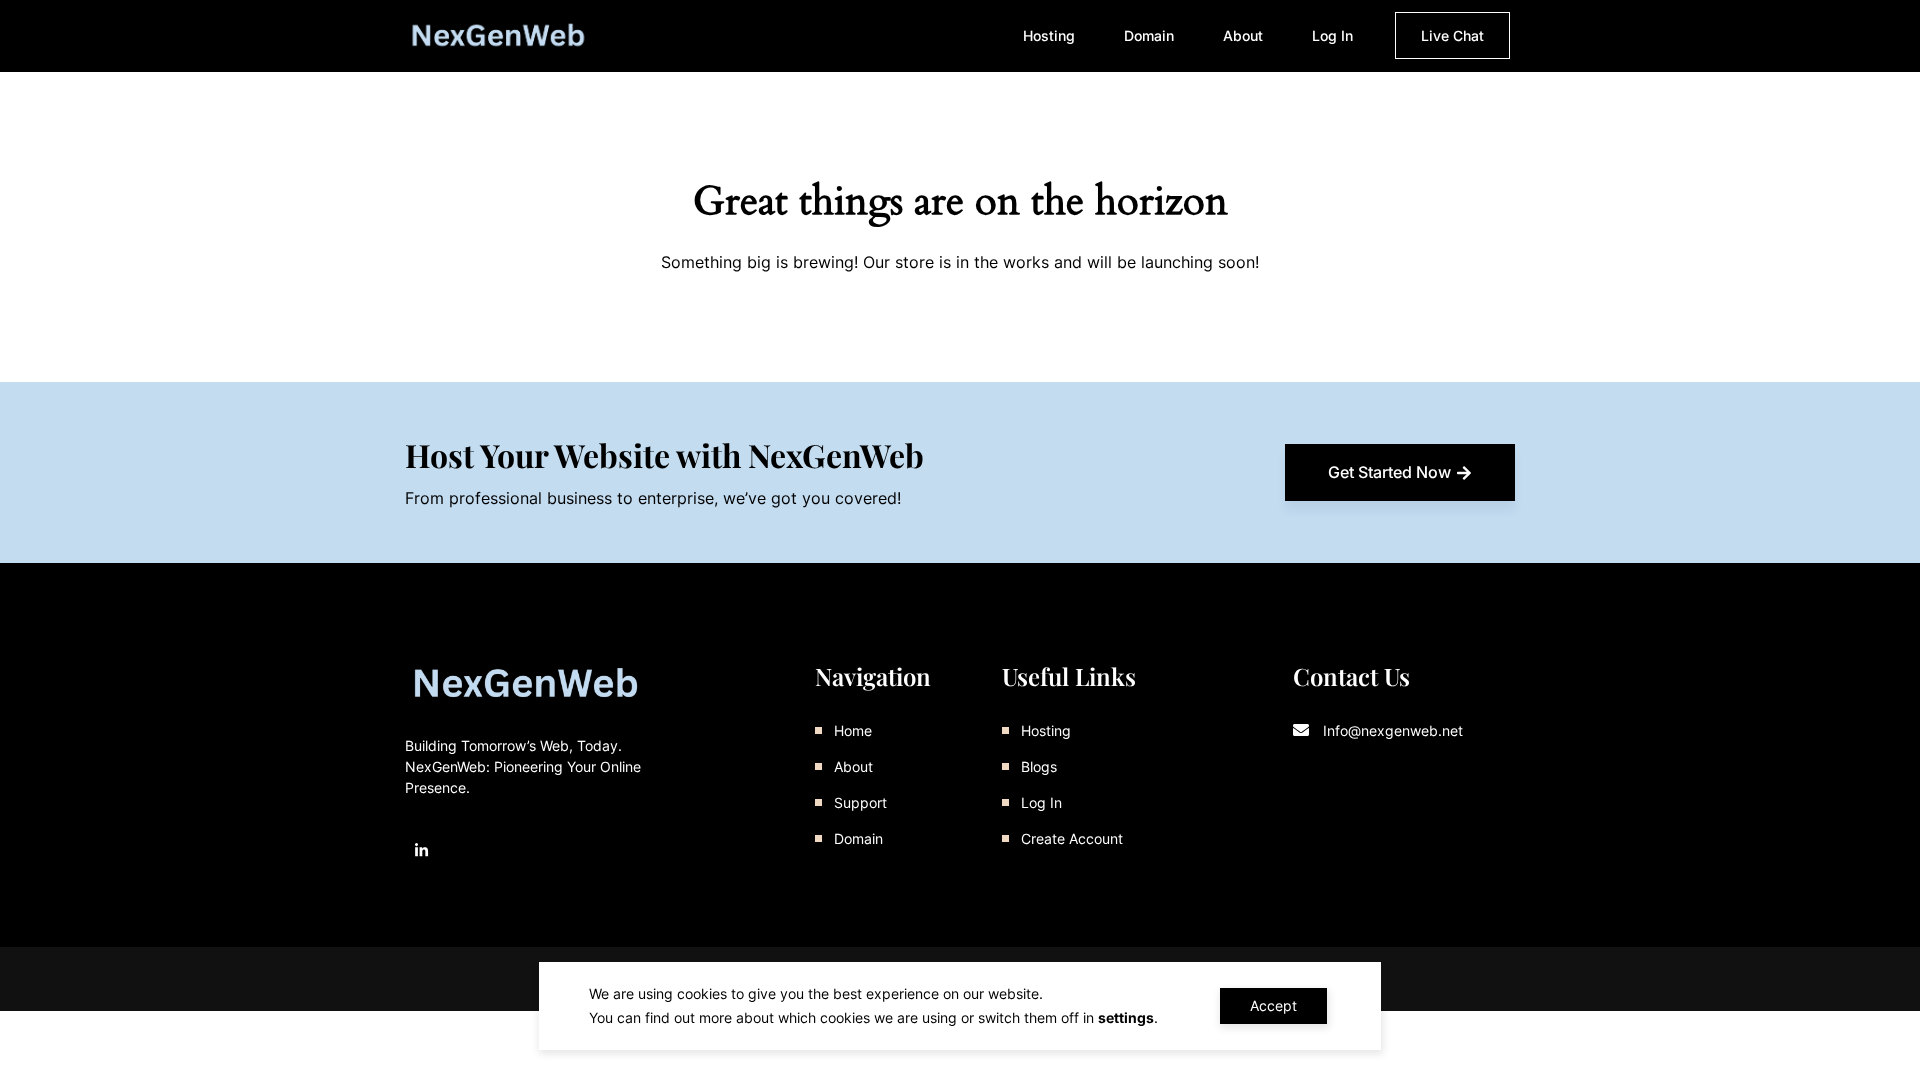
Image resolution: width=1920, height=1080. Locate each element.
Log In (1332, 35)
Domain (1149, 35)
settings (1126, 1017)
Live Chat (1452, 35)
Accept (1273, 1005)
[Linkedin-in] (421, 850)
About (1243, 35)
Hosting (1049, 35)
